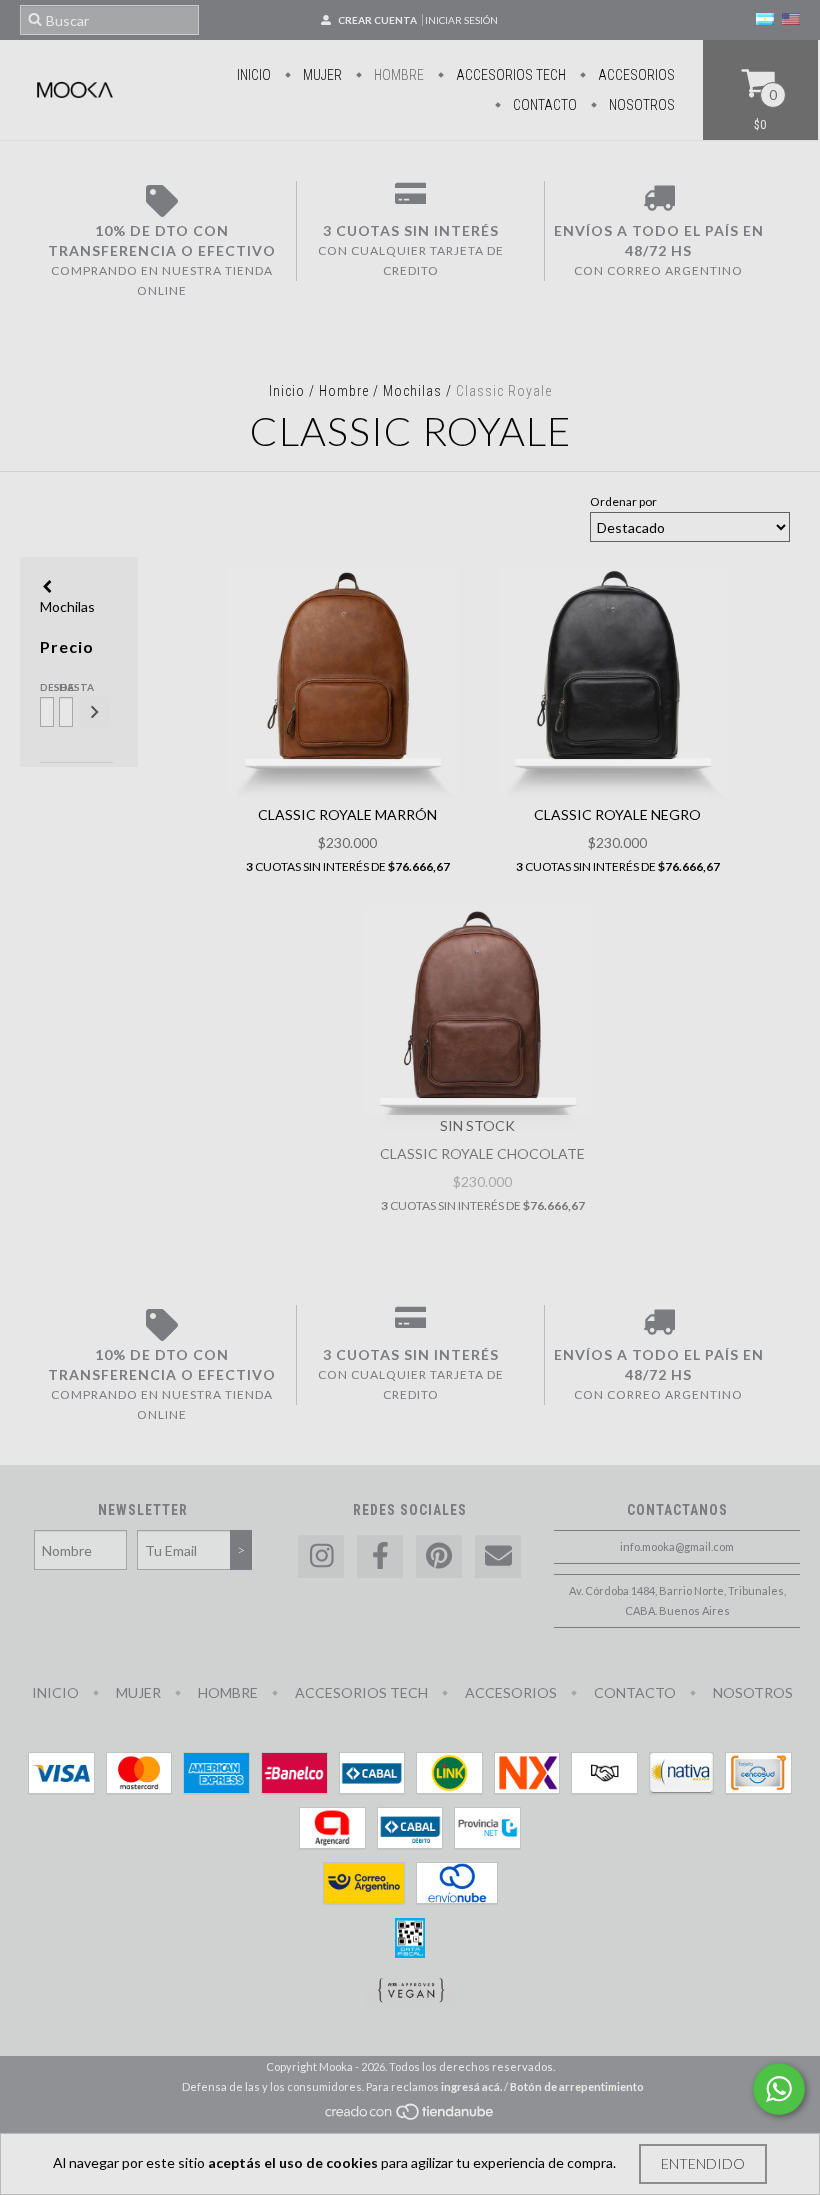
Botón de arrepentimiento (577, 2086)
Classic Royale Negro (617, 814)
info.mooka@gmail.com (677, 1546)
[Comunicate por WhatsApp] (779, 2089)
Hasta (64, 687)
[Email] (498, 1556)
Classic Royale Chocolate (482, 1153)
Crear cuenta (377, 20)
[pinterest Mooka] (439, 1556)
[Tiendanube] (410, 2117)
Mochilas (412, 391)
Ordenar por (623, 501)
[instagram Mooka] (321, 1556)
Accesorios (635, 75)
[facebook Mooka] (380, 1556)
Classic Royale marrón (347, 814)
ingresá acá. (471, 2086)
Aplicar (94, 712)
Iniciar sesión (461, 20)
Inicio (254, 75)
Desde (45, 687)
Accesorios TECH (509, 75)
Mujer (321, 75)
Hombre (397, 75)
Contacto (543, 105)
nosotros (640, 105)
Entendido (703, 2163)
